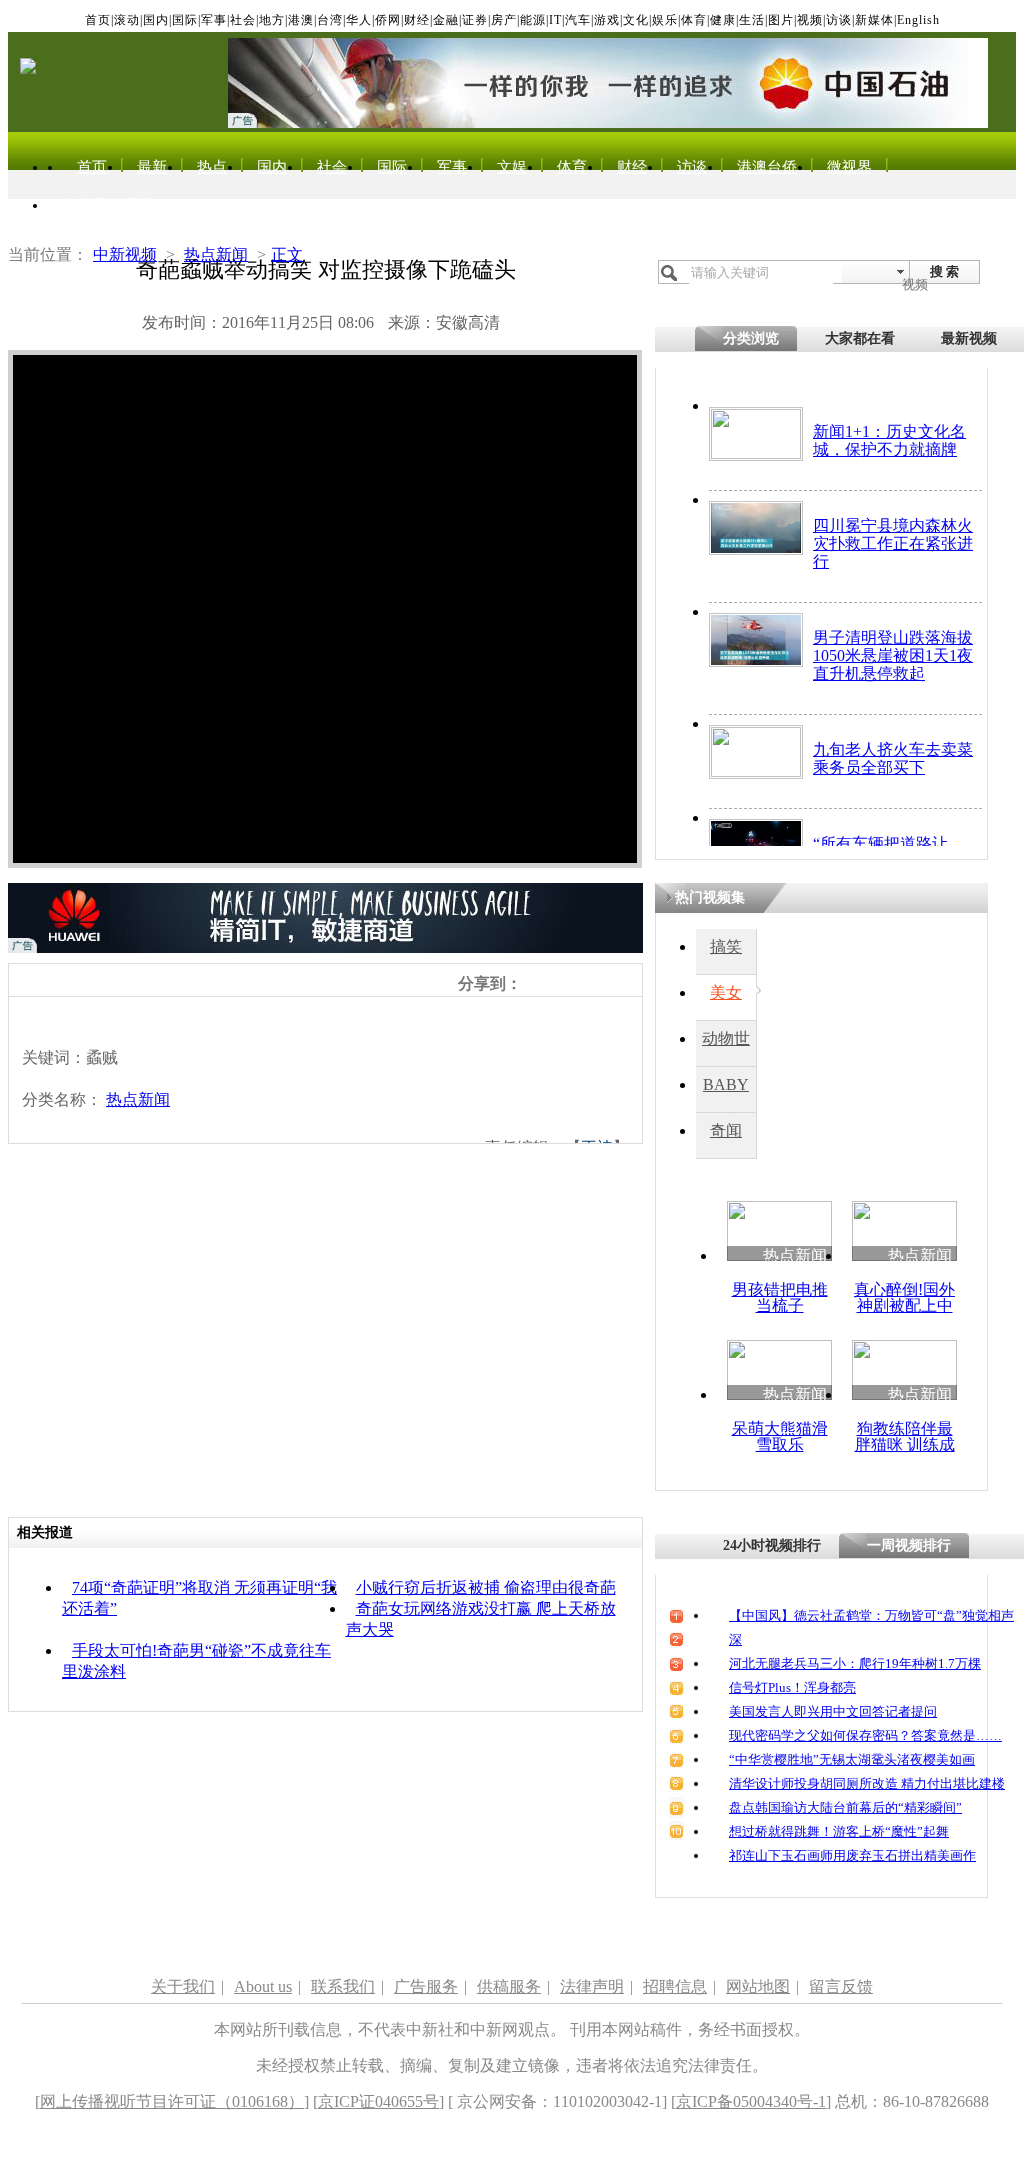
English (918, 20)
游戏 (607, 20)
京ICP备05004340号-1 (751, 2101)
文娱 (512, 167)
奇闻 (726, 1130)
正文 (287, 254)
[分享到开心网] (619, 983)
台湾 (330, 20)
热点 (212, 167)
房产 (504, 20)
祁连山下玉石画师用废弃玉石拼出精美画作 (852, 1855)
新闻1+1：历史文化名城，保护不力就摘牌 (889, 440)
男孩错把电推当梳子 (780, 1297)
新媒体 (874, 20)
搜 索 (944, 271)
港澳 (301, 20)
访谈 (839, 20)
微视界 (849, 167)
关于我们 (183, 1986)
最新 (152, 167)
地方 (272, 20)
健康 (723, 20)
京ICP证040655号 (378, 2101)
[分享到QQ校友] (597, 983)
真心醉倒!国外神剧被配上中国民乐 (904, 1305)
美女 (726, 992)
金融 (446, 20)
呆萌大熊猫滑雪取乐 (780, 1436)
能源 (533, 20)
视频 (810, 20)
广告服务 (426, 1986)
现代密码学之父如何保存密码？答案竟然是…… (865, 1735)
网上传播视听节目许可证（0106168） (172, 2101)
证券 (475, 20)
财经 (417, 20)
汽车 (578, 20)
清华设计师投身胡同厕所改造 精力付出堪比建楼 (867, 1783)
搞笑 (726, 946)
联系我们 (343, 1986)
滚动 (127, 20)
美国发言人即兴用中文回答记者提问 (833, 1711)
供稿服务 (509, 1986)
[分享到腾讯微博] (575, 983)
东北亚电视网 (107, 205)
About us (263, 1986)
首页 (98, 20)
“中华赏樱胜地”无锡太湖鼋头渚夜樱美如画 (852, 1759)
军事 (214, 20)
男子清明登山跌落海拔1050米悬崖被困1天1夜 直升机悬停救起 (893, 655)
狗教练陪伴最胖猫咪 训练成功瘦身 (905, 1444)
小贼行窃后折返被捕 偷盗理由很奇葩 (486, 1587)
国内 (156, 20)
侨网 (388, 20)
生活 (752, 20)
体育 (694, 20)
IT (555, 20)
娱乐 (665, 20)
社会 (243, 20)
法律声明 (592, 1986)
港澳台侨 (767, 167)
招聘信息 (675, 1986)
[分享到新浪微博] (531, 983)
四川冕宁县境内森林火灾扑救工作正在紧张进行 (893, 543)
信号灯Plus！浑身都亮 (792, 1687)
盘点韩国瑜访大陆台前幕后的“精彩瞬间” (845, 1807)
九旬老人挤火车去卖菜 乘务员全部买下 (893, 758)
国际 (185, 20)
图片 (781, 20)
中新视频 (125, 254)
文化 (636, 20)
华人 (359, 20)
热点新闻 (216, 254)
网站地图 (758, 1986)
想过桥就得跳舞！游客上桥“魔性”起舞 (839, 1831)
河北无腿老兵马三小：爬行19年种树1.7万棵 (855, 1663)
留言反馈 (841, 1986)
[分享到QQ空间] (553, 983)
